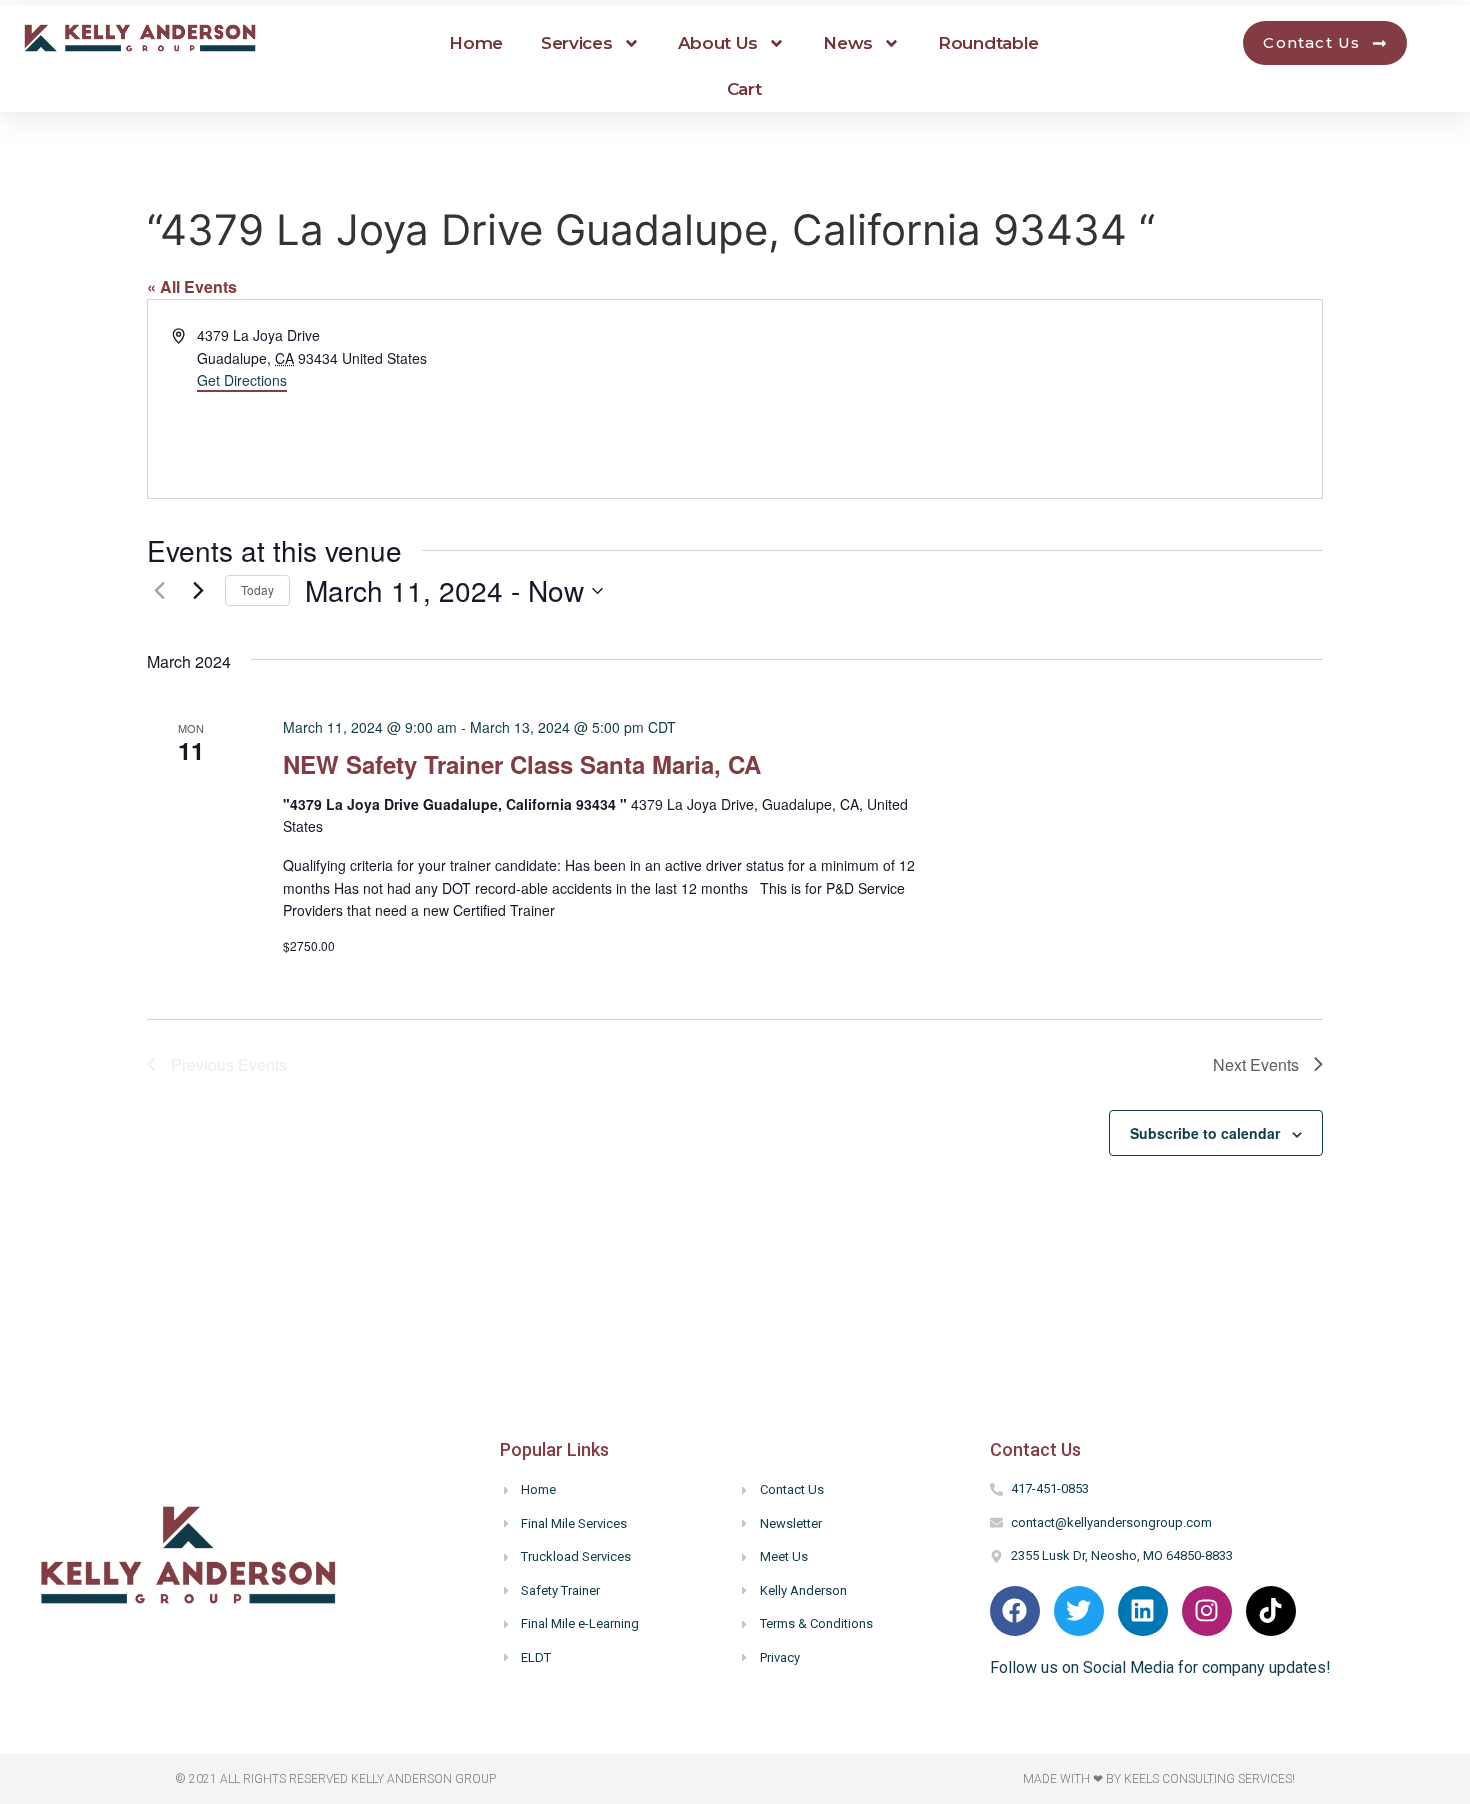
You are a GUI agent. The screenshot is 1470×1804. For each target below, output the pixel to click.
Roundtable (988, 43)
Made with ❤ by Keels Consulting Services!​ (1159, 1779)
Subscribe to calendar (1205, 1133)
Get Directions (242, 380)
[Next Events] (198, 591)
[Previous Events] (159, 591)
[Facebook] (1015, 1611)
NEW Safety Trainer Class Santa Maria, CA (522, 764)
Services (577, 43)
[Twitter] (1079, 1611)
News (848, 43)
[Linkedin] (1143, 1611)
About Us (718, 43)
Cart (744, 89)
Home (476, 43)
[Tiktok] (1271, 1611)
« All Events (192, 286)
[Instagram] (1207, 1611)
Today (257, 589)
